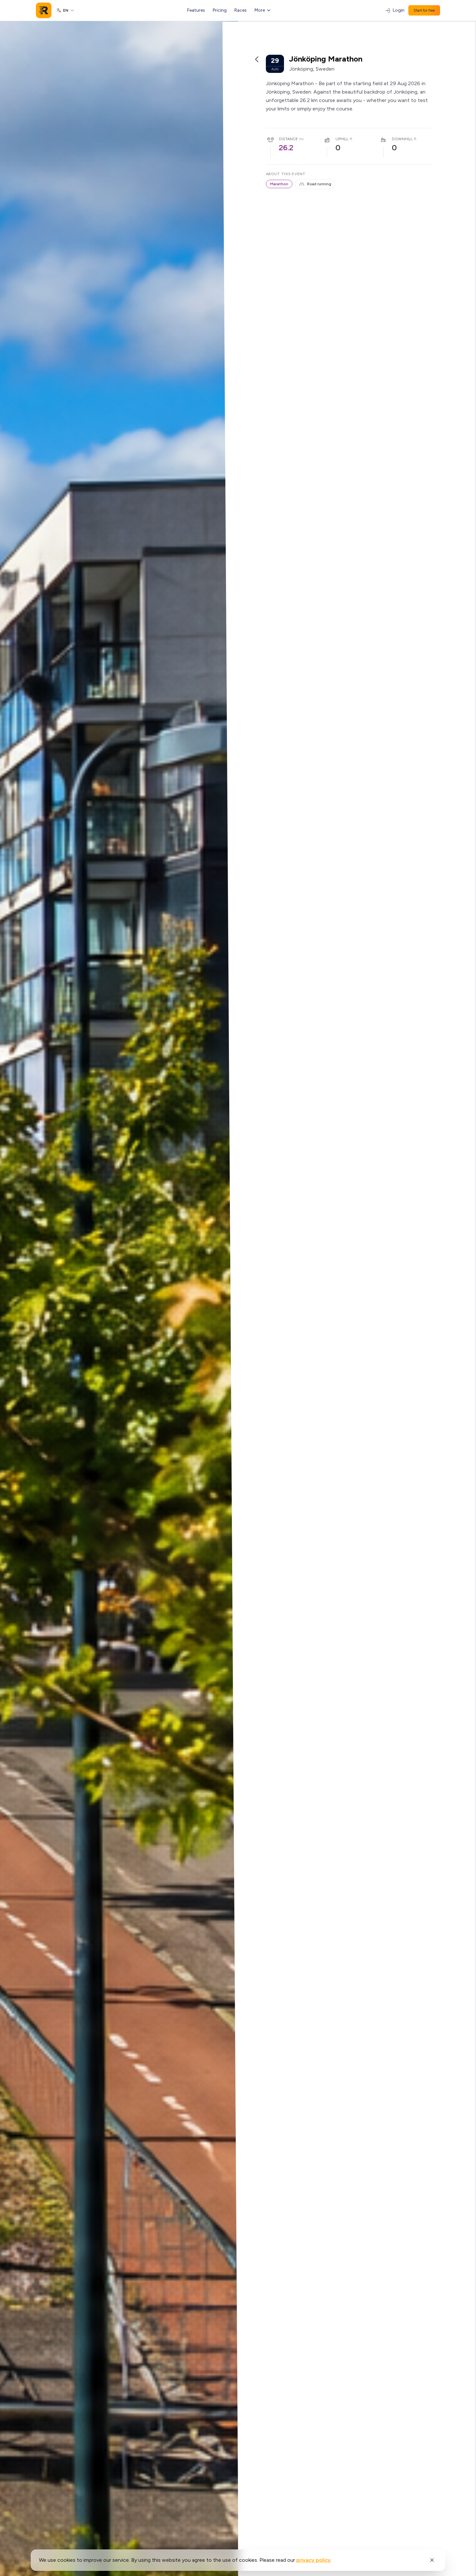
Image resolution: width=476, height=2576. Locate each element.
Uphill (342, 139)
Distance (288, 139)
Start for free (424, 10)
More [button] (260, 10)
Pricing (220, 10)
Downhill (402, 139)
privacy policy (313, 2560)
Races (241, 10)
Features (196, 10)
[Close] (432, 2560)
